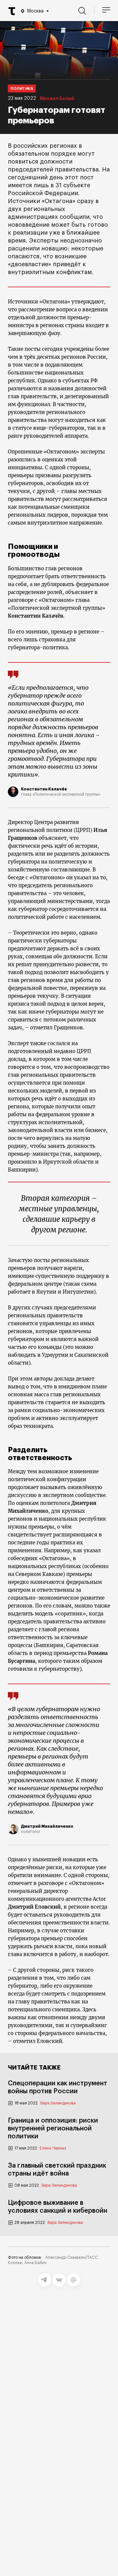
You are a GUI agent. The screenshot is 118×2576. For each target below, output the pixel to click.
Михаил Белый (57, 99)
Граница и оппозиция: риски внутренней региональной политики (53, 2128)
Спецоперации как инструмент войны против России (58, 2087)
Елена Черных (53, 2148)
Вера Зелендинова (58, 2103)
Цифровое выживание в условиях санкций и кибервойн (58, 2207)
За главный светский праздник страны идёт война (57, 2170)
